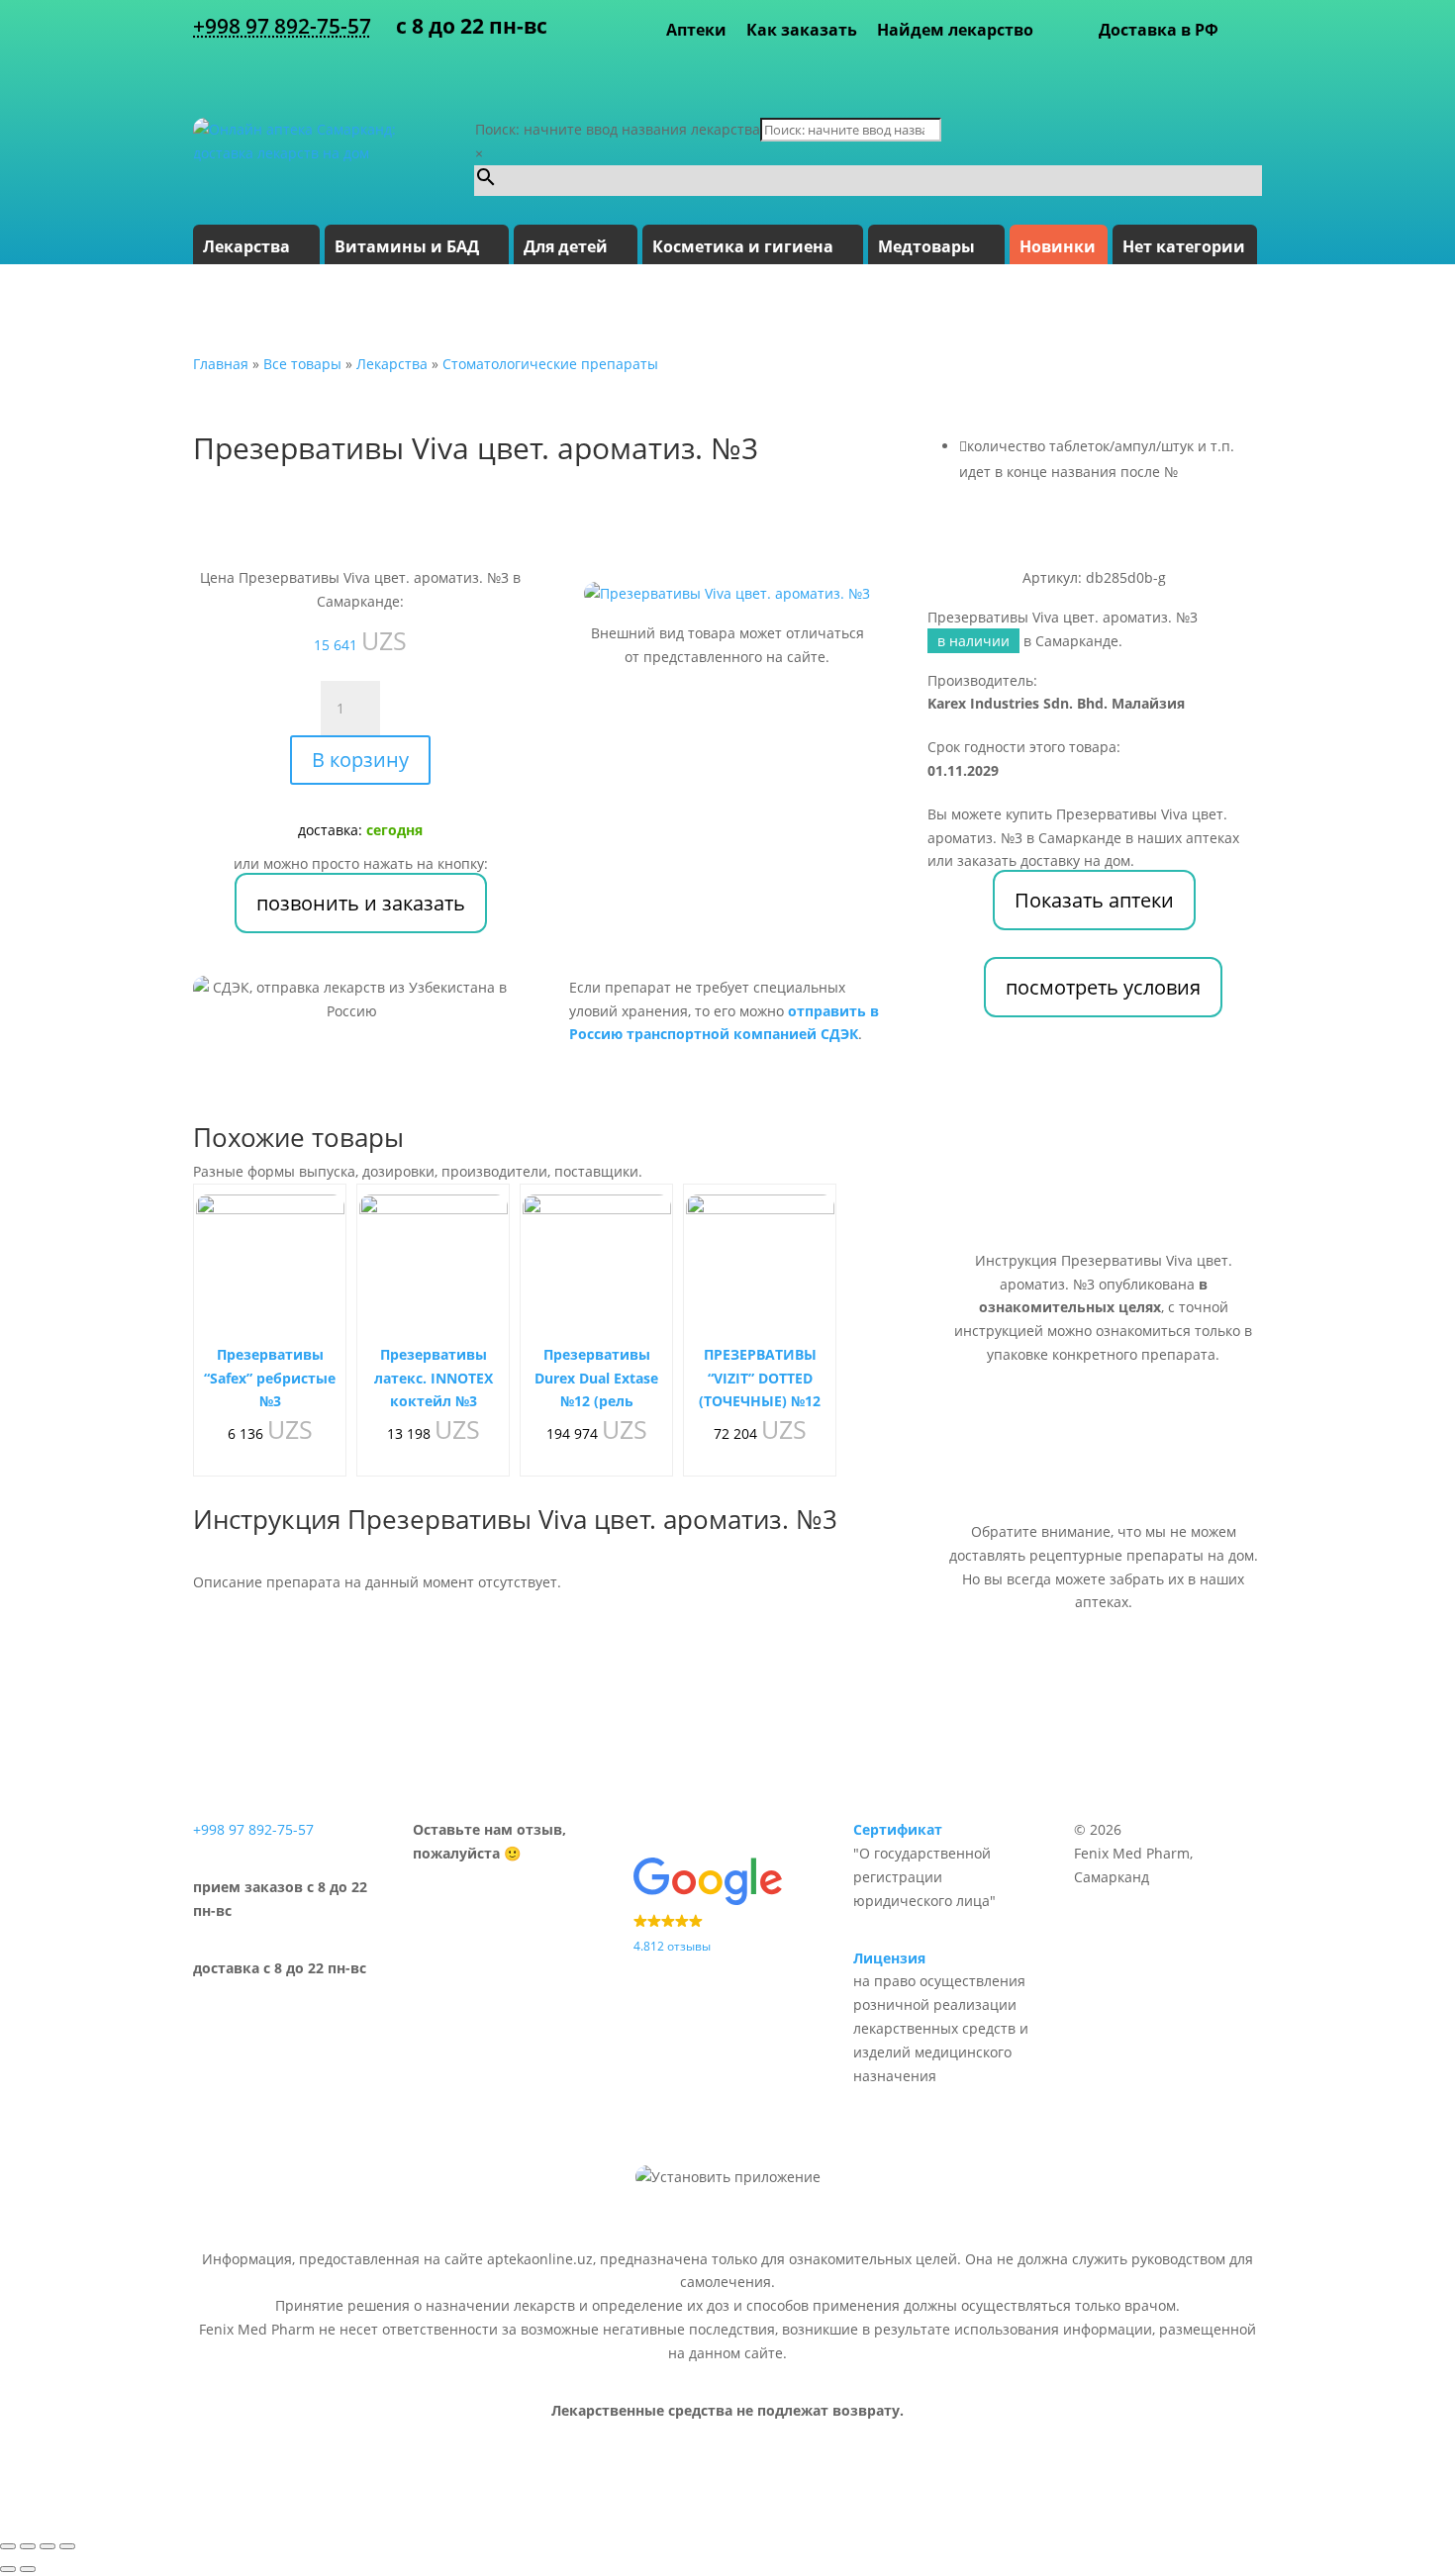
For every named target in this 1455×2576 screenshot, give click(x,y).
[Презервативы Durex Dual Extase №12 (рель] (597, 1269)
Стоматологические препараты (550, 364)
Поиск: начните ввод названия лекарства (618, 129)
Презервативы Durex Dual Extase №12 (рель (596, 1378)
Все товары (302, 364)
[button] (727, 1908)
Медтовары (926, 246)
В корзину (360, 760)
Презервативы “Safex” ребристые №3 (270, 1378)
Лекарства (246, 246)
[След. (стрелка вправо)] (28, 2569)
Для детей (566, 246)
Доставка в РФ (1159, 30)
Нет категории (1184, 246)
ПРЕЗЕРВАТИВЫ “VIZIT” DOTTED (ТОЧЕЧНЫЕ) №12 (760, 1378)
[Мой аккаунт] (1252, 69)
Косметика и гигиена (743, 246)
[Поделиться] (48, 2546)
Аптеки (696, 30)
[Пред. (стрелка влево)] (8, 2569)
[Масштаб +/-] (8, 2546)
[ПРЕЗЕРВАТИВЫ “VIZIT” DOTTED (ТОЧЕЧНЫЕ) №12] (760, 1269)
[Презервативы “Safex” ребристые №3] (270, 1269)
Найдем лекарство (955, 30)
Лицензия (889, 1958)
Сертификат (898, 1829)
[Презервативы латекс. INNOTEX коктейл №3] (434, 1269)
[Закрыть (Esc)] (67, 2546)
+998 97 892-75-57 (282, 26)
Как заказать (802, 30)
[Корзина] (1245, 30)
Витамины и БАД (407, 246)
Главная (221, 364)
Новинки (1058, 246)
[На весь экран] (28, 2546)
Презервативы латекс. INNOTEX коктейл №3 (434, 1378)
